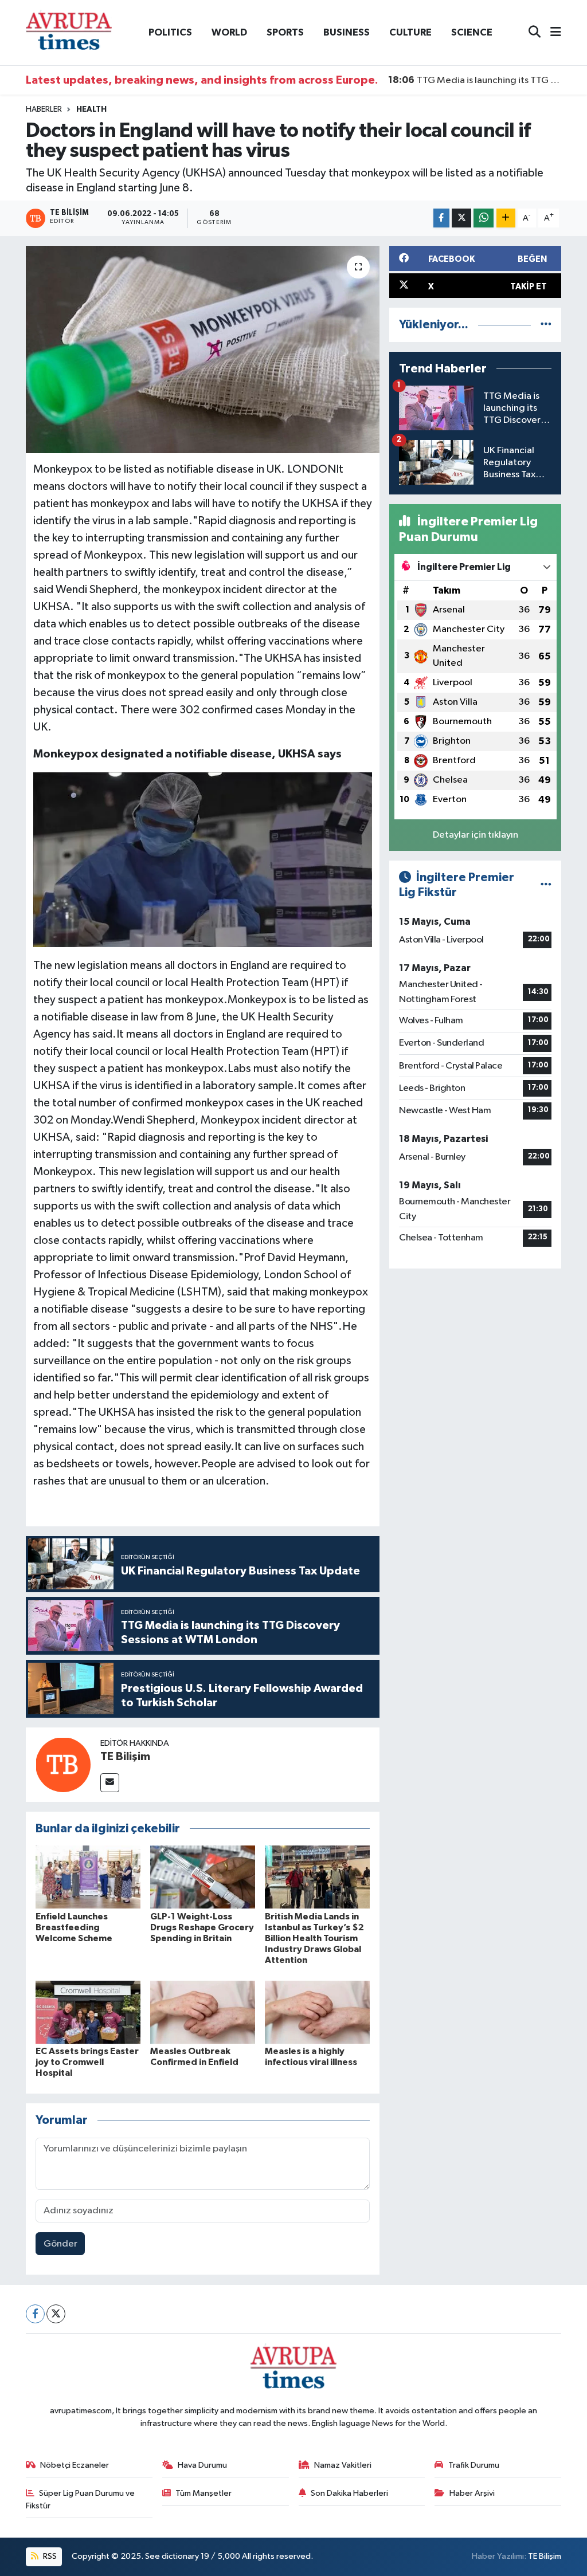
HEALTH (91, 109)
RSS (49, 2556)
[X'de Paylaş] (461, 218)
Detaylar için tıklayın (476, 835)
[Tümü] (546, 325)
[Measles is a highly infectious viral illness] (317, 2012)
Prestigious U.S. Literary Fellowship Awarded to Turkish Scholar (475, 80)
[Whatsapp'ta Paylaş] (484, 218)
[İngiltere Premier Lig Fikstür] (546, 885)
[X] (56, 2314)
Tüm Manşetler (204, 2493)
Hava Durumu (202, 2465)
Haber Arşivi (472, 2493)
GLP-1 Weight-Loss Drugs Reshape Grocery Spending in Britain (202, 1927)
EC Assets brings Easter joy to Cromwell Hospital (87, 2062)
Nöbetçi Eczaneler (75, 2465)
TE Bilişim (125, 1757)
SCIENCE (472, 32)
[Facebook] (35, 2314)
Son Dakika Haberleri (349, 2493)
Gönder (60, 2244)
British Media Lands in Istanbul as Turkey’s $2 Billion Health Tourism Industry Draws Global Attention (314, 1939)
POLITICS (170, 32)
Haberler (44, 109)
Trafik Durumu (474, 2465)
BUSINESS (347, 32)
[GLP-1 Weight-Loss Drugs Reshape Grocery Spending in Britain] (203, 1877)
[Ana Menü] (551, 33)
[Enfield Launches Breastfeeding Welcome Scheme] (88, 1877)
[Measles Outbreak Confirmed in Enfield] (203, 2012)
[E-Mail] (110, 1783)
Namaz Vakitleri (343, 2465)
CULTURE (410, 32)
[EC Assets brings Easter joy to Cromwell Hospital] (88, 2012)
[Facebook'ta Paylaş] (441, 218)
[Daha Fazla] (506, 218)
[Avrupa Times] (69, 32)
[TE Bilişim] (63, 1764)
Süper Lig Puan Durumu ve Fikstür (81, 2500)
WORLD (229, 32)
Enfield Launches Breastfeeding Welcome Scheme (74, 1927)
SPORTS (285, 32)
